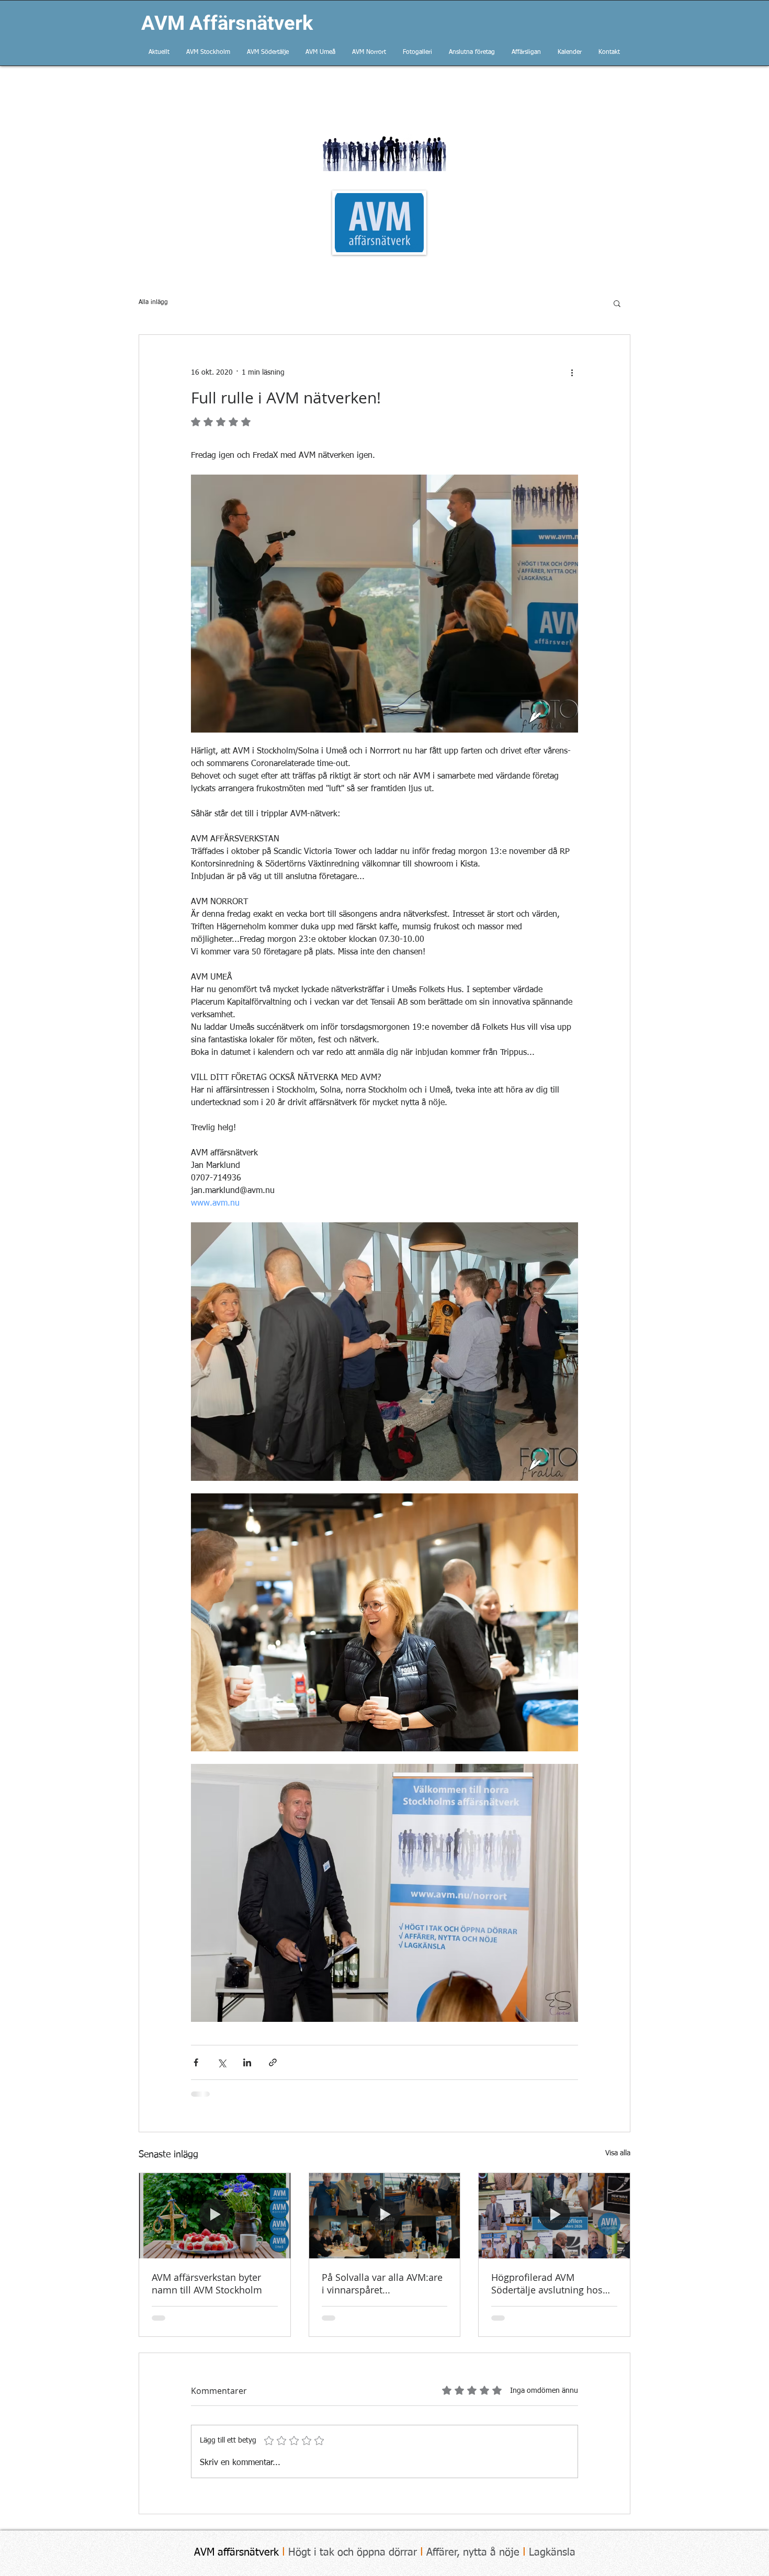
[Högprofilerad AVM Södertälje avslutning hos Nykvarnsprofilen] (554, 2215)
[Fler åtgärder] (572, 373)
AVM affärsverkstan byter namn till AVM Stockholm (207, 2283)
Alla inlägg (153, 302)
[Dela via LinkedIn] (247, 2062)
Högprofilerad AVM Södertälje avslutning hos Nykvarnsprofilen (547, 2283)
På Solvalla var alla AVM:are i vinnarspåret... (382, 2283)
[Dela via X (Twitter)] (222, 2062)
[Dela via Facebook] (196, 2062)
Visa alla (618, 2153)
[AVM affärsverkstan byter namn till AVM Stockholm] (215, 2215)
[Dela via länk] (273, 2062)
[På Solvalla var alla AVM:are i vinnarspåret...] (385, 2215)
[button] (617, 303)
